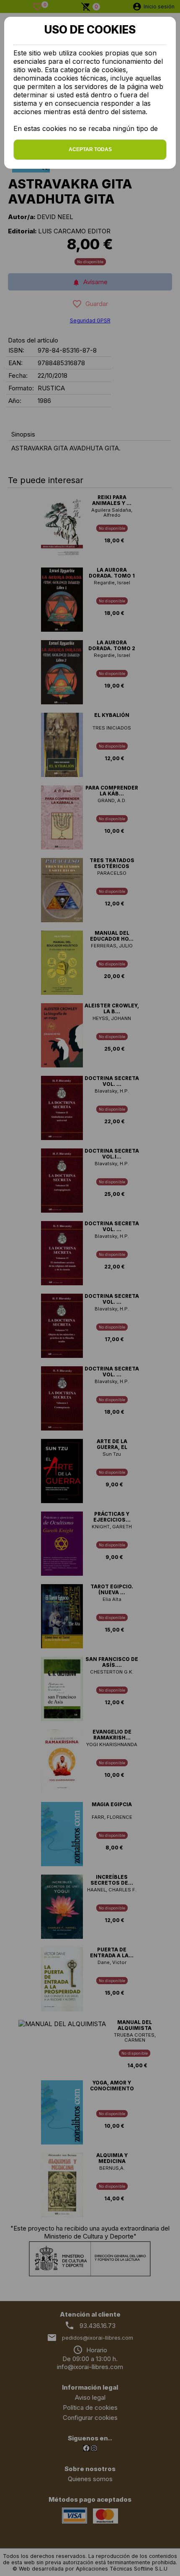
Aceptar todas (90, 149)
